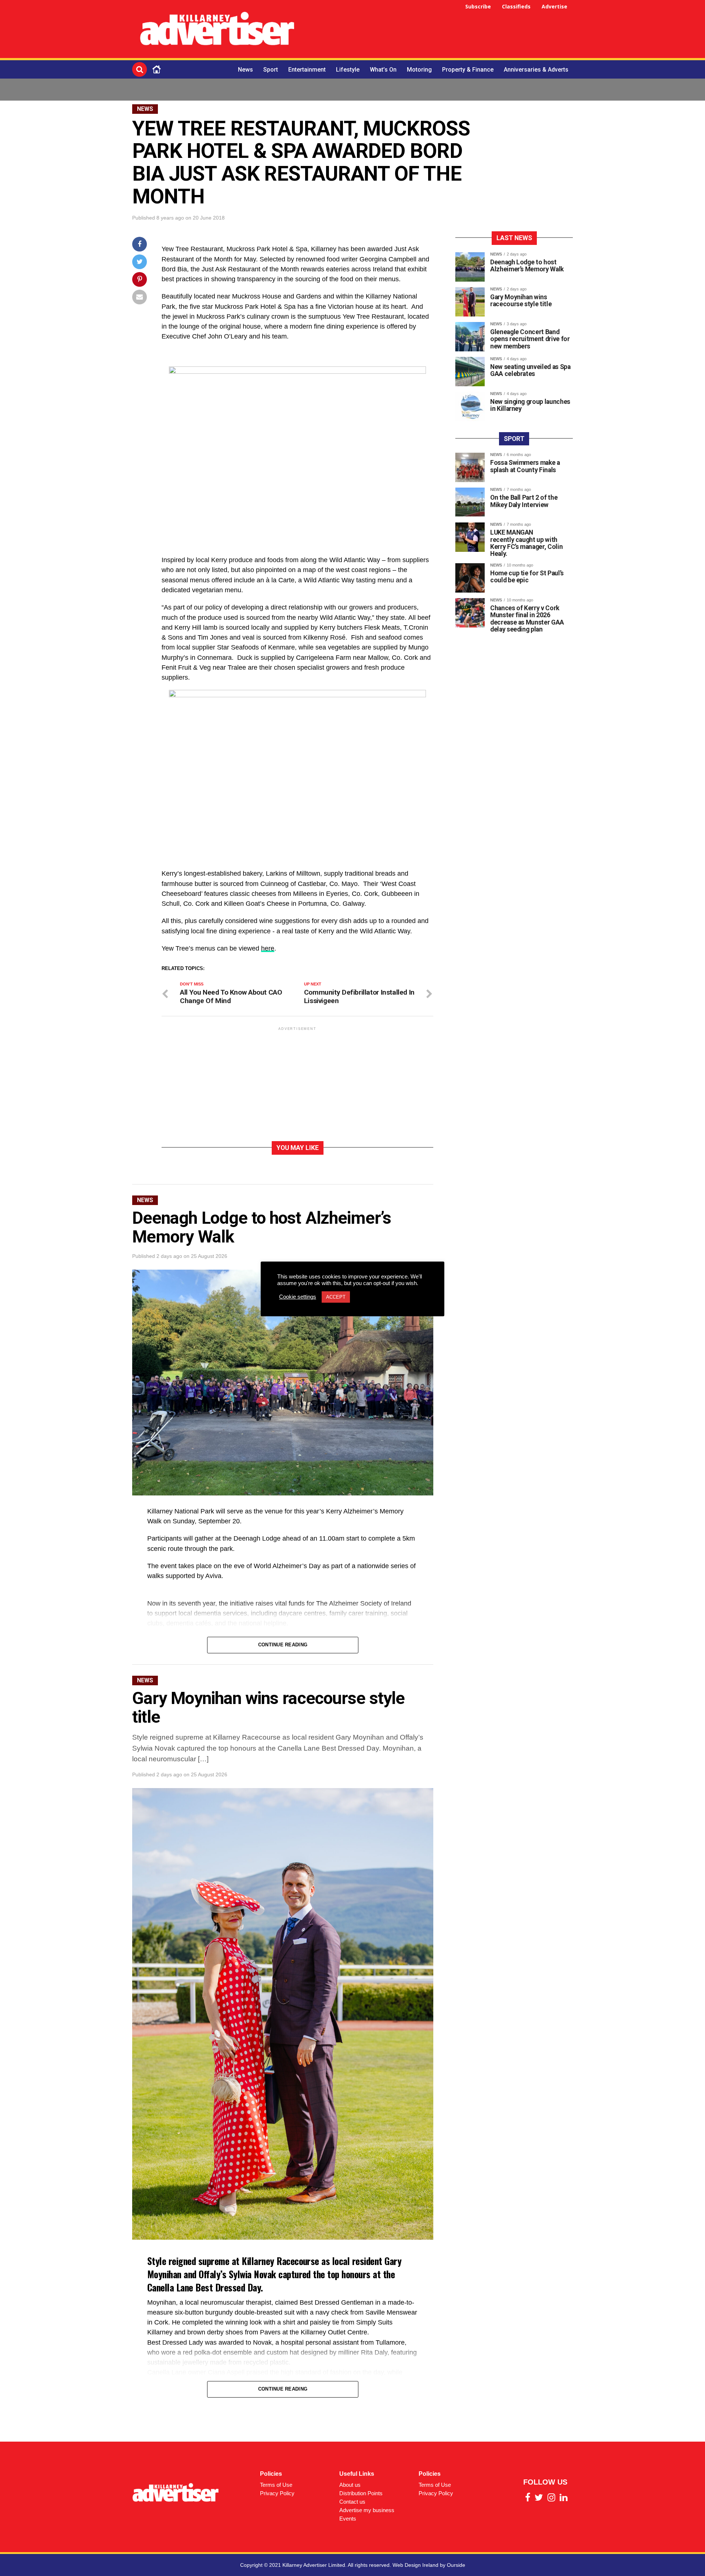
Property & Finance (468, 70)
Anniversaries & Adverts (536, 70)
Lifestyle (348, 70)
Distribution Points (361, 2493)
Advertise (554, 6)
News (245, 70)
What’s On (383, 70)
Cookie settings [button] (298, 1297)
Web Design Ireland (415, 2565)
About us (350, 2485)
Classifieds (516, 6)
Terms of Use (276, 2485)
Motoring (419, 70)
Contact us (352, 2502)
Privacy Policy (277, 2493)
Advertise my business (367, 2510)
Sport (271, 70)
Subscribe (478, 6)
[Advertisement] (439, 30)
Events (348, 2519)
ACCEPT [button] (336, 1297)
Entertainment (307, 70)
